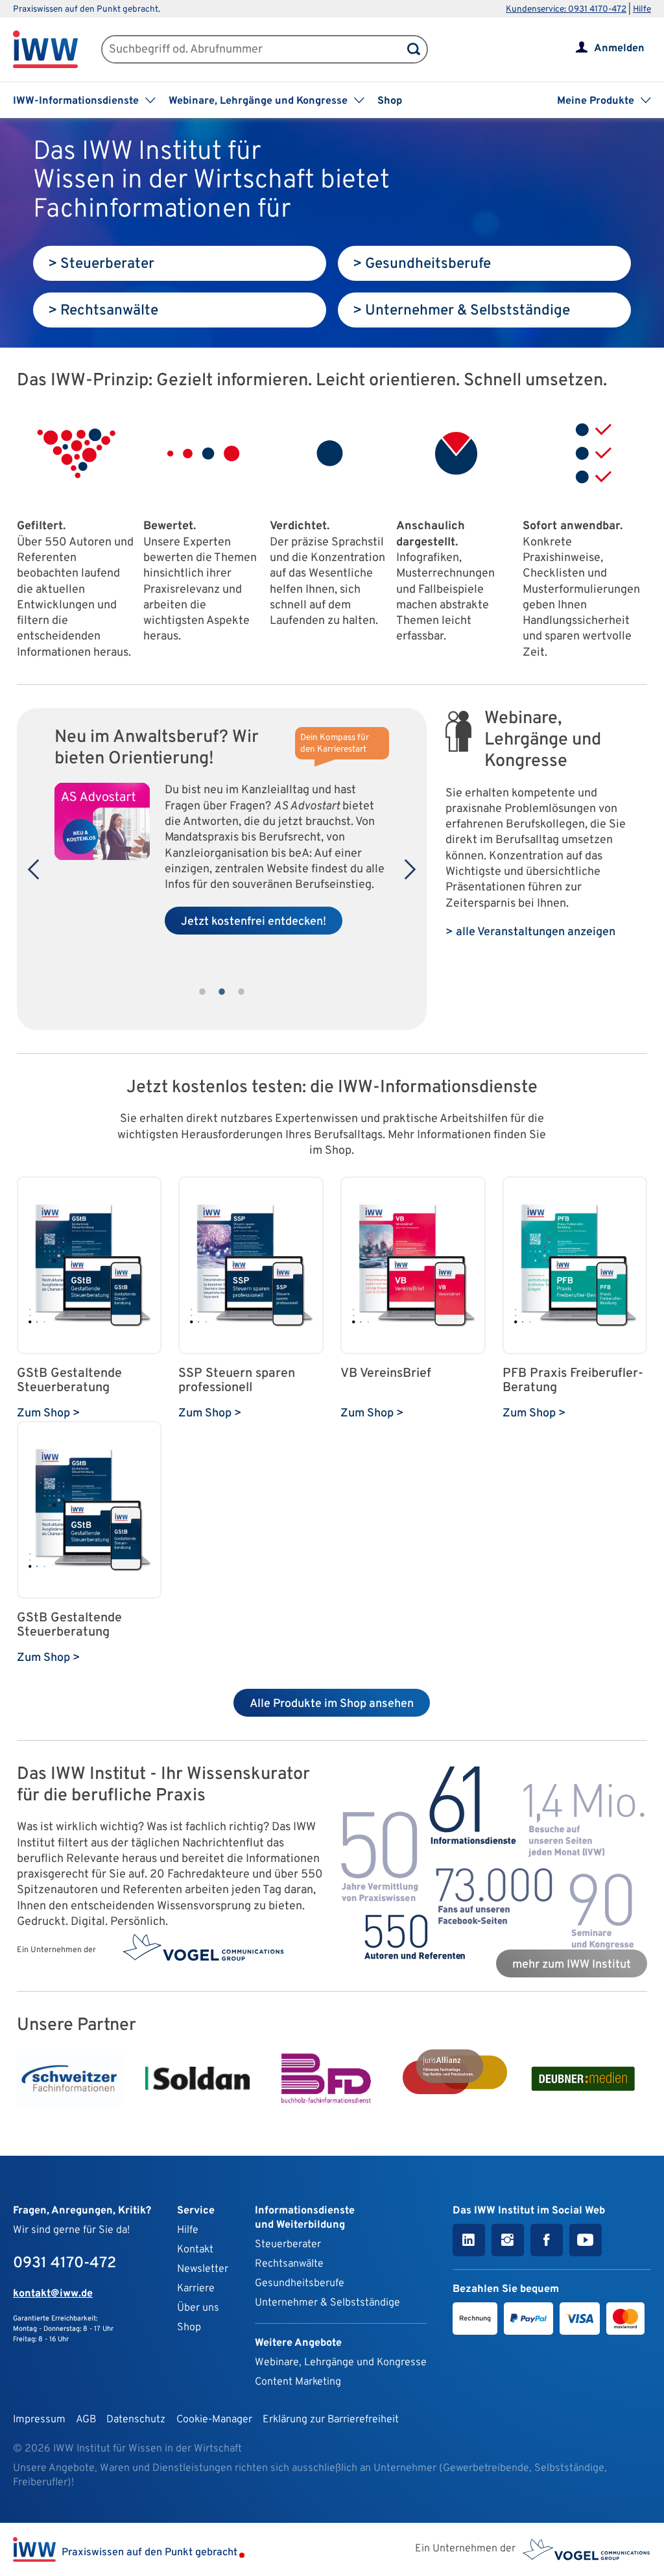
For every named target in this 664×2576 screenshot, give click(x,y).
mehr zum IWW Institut (572, 1965)
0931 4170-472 (65, 2263)
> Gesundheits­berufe (422, 264)
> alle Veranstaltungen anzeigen (530, 932)
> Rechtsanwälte (103, 311)
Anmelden (619, 49)
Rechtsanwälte (289, 2264)
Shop (390, 101)
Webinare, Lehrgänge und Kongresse (341, 2363)
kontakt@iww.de (53, 2294)
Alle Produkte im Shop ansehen (332, 1704)
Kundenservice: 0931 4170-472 (566, 9)
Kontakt (195, 2250)
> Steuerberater (101, 264)
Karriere (196, 2289)
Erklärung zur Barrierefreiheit (331, 2420)
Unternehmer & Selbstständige (327, 2303)
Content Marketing (298, 2382)
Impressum (39, 2420)
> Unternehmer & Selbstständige (461, 311)
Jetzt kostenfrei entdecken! (254, 922)
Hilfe (642, 9)
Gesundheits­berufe (300, 2284)
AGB (86, 2420)
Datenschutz (136, 2420)
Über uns (198, 2308)
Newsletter (203, 2269)
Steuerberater (288, 2245)
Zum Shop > (49, 1413)
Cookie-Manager (214, 2420)
